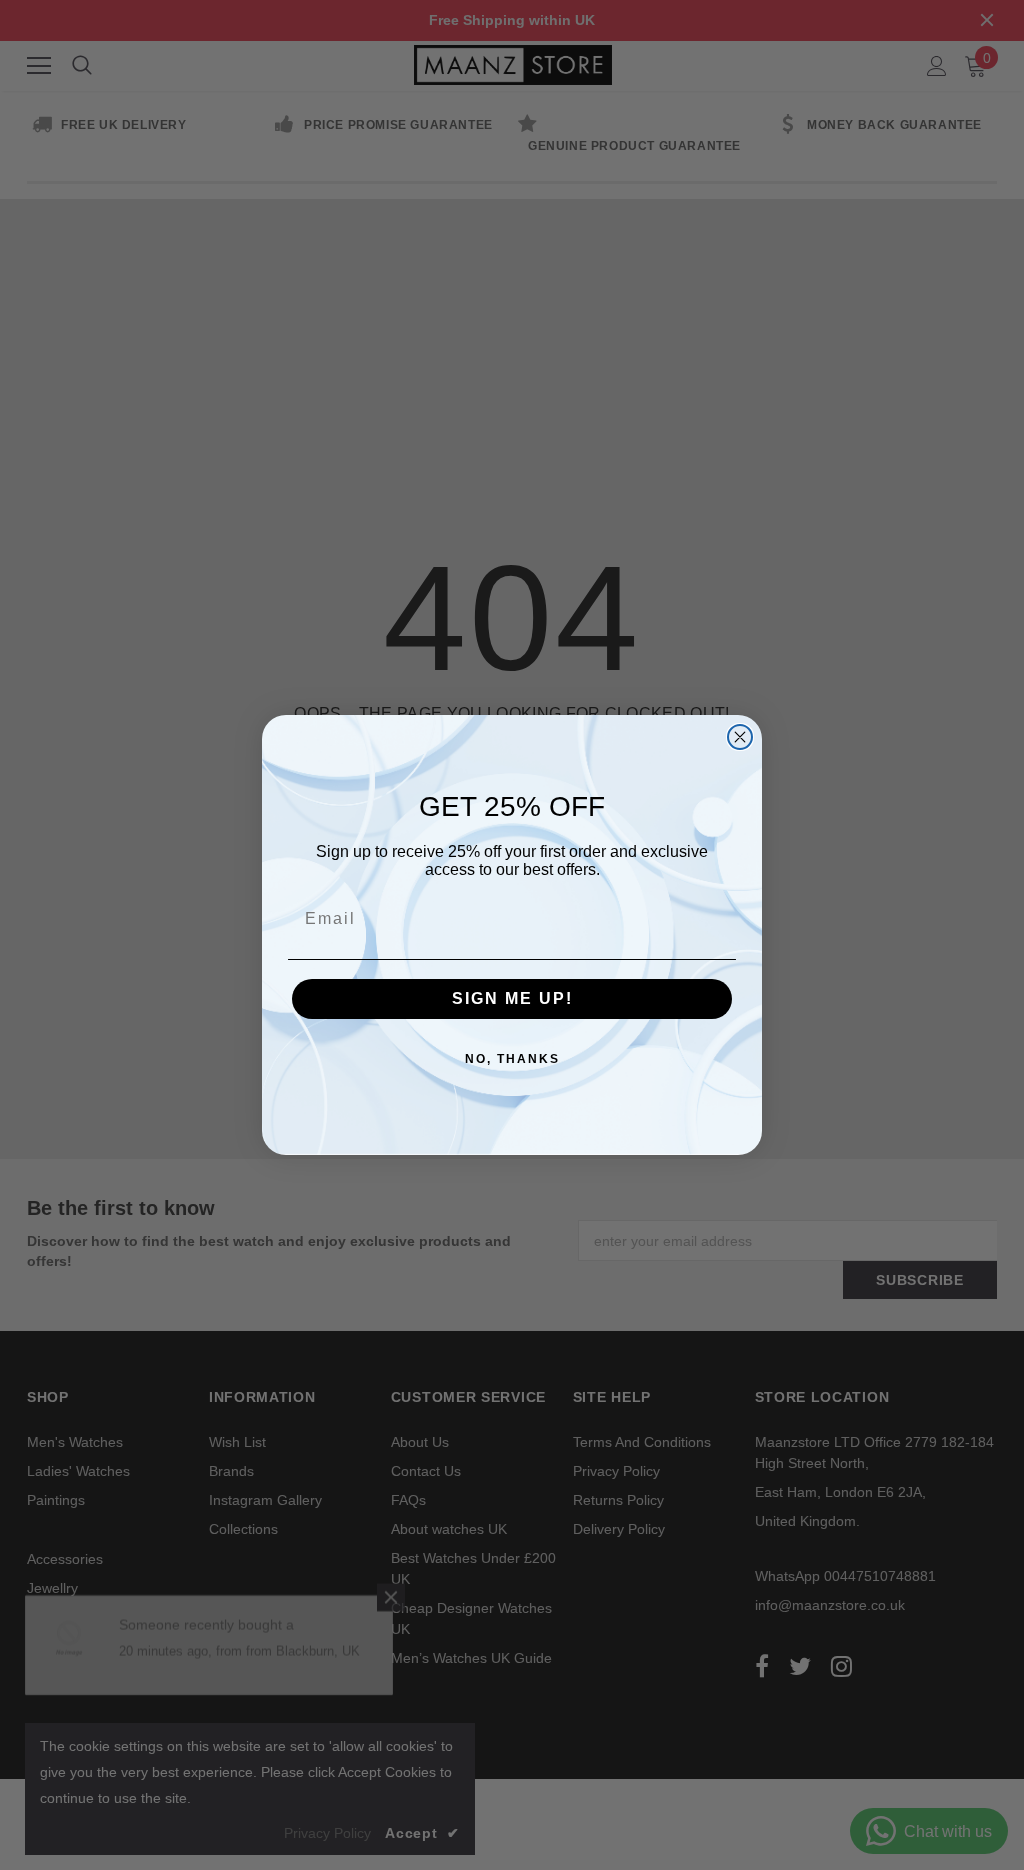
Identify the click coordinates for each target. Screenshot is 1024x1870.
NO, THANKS (512, 1059)
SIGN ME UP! (512, 998)
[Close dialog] (740, 737)
